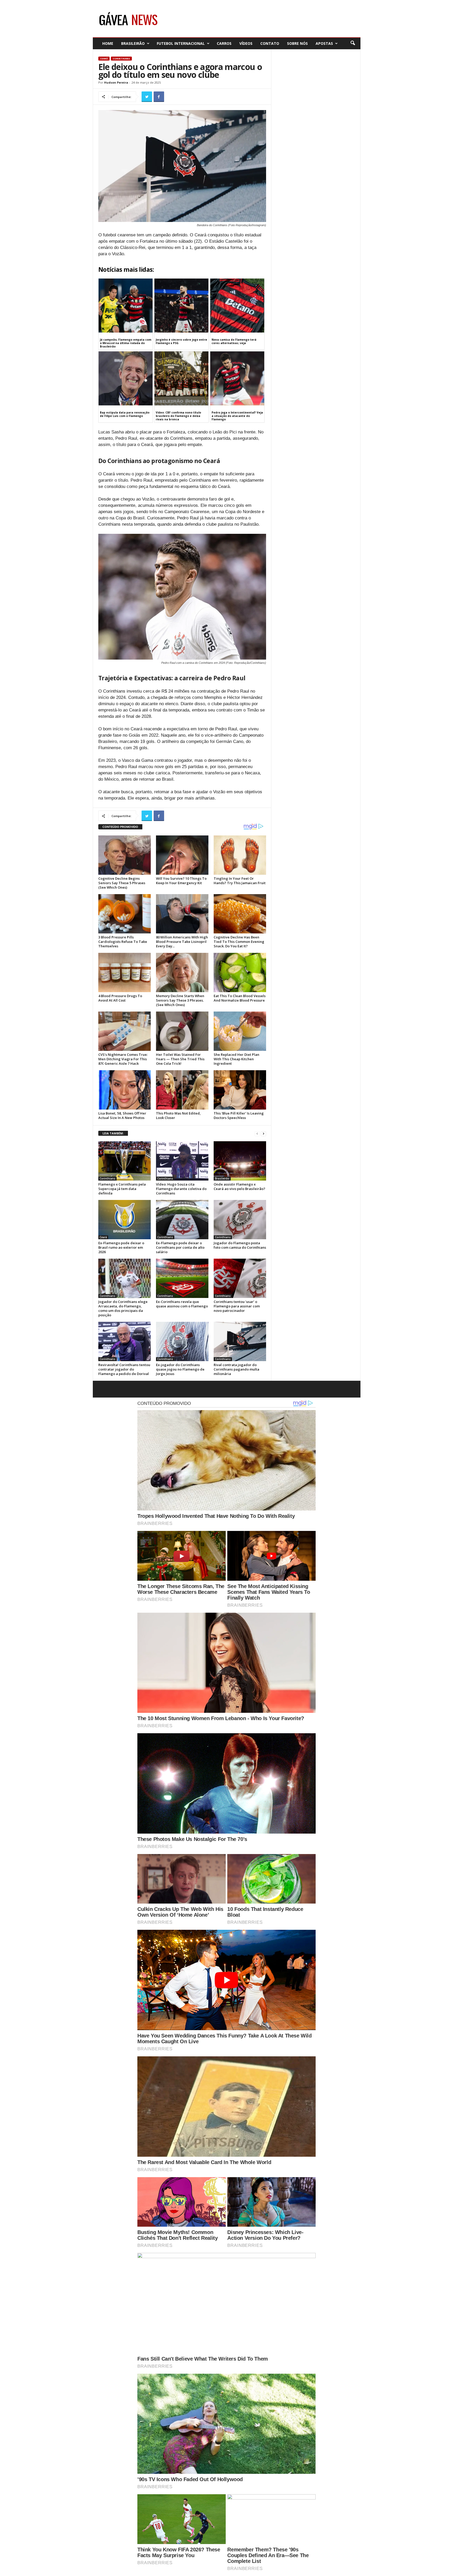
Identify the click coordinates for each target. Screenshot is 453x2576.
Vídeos (246, 43)
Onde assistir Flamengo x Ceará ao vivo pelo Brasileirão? (239, 1186)
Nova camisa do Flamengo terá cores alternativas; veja (234, 341)
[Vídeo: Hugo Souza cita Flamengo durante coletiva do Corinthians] (182, 1161)
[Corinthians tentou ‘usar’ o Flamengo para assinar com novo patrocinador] (240, 1278)
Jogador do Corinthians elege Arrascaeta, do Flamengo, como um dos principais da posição (123, 1308)
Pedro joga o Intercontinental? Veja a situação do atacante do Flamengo (237, 416)
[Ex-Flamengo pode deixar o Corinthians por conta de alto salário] (182, 1220)
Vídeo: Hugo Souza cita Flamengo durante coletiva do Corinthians (181, 1189)
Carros (224, 43)
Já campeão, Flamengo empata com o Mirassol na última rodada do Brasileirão (126, 343)
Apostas (324, 43)
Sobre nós (297, 43)
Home (108, 43)
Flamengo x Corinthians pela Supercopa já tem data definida (122, 1189)
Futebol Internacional (181, 43)
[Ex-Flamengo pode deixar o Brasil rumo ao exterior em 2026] (125, 1220)
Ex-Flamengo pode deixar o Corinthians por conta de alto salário (180, 1247)
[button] (353, 43)
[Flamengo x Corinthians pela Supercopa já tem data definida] (125, 1161)
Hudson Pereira (116, 82)
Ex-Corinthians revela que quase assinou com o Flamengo (182, 1304)
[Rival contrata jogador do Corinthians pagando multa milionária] (240, 1341)
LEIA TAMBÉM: (113, 1133)
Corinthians (121, 59)
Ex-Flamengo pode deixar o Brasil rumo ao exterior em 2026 (121, 1247)
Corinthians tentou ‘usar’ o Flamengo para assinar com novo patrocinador (237, 1306)
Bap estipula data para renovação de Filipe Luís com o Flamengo (125, 414)
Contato (270, 43)
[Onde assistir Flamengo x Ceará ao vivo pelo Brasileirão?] (240, 1161)
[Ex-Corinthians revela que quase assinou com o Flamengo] (182, 1278)
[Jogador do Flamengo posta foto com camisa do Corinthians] (240, 1220)
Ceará (104, 59)
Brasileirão (133, 43)
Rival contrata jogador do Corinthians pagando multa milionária (236, 1369)
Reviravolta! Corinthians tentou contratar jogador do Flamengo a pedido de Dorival (124, 1369)
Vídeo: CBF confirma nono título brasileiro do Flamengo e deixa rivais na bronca (178, 416)
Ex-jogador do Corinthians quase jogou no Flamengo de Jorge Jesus (180, 1369)
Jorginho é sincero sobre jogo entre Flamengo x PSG (181, 341)
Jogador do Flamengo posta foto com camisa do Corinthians (240, 1245)
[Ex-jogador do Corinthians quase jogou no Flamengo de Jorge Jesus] (182, 1341)
